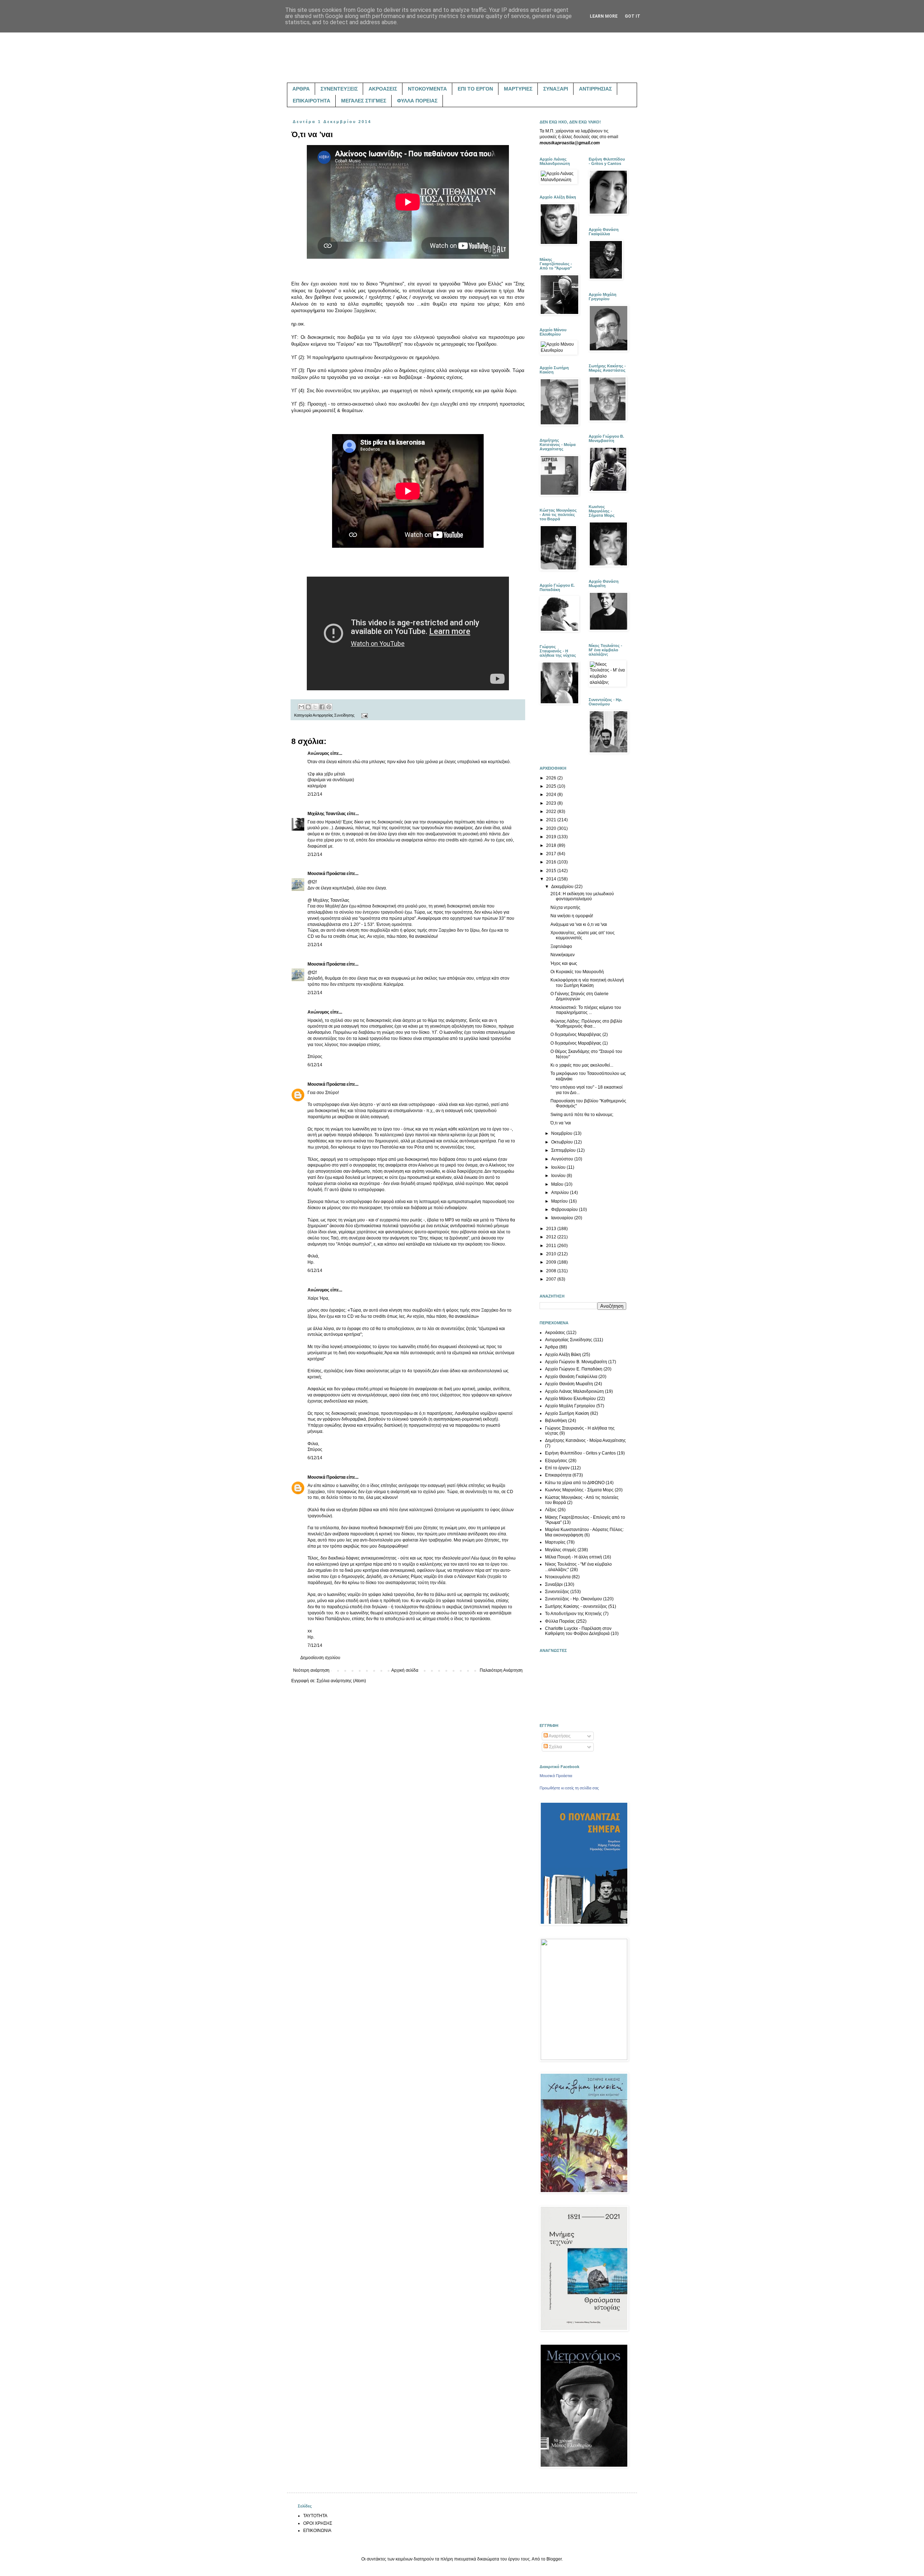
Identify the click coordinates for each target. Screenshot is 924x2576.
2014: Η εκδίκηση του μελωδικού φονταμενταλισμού (582, 896)
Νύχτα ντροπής (565, 907)
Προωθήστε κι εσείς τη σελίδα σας (569, 1788)
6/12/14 (315, 1065)
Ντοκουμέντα (558, 1577)
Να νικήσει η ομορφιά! (572, 916)
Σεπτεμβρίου (564, 1150)
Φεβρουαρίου (565, 1210)
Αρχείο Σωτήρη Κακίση (567, 1413)
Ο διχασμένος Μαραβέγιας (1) (579, 1043)
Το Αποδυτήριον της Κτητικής (574, 1614)
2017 (552, 854)
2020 (552, 828)
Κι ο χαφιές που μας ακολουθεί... (582, 1065)
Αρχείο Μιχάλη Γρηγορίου (570, 1406)
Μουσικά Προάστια (326, 874)
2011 (552, 1246)
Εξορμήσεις (556, 1461)
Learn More (604, 16)
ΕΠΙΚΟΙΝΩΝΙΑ (317, 2531)
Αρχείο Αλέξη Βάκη (563, 1355)
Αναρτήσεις (559, 1736)
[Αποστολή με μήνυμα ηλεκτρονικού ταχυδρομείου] (301, 707)
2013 (552, 1229)
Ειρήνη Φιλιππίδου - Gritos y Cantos (580, 1453)
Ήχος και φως (564, 963)
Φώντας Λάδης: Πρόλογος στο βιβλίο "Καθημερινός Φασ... (586, 1024)
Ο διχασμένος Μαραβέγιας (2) (579, 1035)
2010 (552, 1254)
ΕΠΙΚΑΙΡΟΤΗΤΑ (311, 101)
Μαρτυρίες (555, 1542)
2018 (552, 845)
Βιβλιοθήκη (556, 1421)
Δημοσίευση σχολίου (320, 1658)
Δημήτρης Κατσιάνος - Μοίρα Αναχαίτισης (585, 1440)
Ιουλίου (559, 1167)
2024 (552, 795)
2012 (552, 1237)
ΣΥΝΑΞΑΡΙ (556, 89)
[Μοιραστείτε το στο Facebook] (322, 707)
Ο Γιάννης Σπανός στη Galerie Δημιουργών (579, 996)
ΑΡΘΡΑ (301, 89)
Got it (633, 16)
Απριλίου (561, 1193)
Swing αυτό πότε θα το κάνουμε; (582, 1115)
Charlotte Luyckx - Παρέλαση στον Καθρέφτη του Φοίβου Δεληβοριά (578, 1631)
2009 (552, 1262)
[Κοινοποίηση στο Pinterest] (329, 707)
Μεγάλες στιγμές (561, 1550)
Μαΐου (558, 1184)
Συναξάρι (554, 1584)
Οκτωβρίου (563, 1142)
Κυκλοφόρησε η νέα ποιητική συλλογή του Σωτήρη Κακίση (587, 983)
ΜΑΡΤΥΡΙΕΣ (518, 89)
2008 (552, 1271)
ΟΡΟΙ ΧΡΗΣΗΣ (318, 2523)
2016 (552, 862)
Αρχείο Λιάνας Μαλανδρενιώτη (574, 1391)
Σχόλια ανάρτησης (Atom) (341, 1681)
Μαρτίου (560, 1201)
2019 (552, 837)
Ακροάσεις (555, 1333)
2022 (552, 812)
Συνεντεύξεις (557, 1592)
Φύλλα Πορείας (560, 1621)
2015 (552, 871)
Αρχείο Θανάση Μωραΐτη (569, 1384)
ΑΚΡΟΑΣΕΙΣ (383, 89)
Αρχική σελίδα (405, 1670)
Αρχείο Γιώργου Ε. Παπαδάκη (574, 1369)
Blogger (554, 2559)
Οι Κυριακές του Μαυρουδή (577, 972)
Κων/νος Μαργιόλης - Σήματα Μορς (579, 1490)
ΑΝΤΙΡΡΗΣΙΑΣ (595, 89)
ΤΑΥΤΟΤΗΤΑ (315, 2516)
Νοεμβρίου (562, 1133)
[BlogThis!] (308, 707)
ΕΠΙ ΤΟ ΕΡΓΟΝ (475, 89)
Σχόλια (555, 1747)
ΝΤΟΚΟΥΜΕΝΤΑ (427, 89)
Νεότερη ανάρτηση (311, 1670)
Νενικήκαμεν (563, 955)
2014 (552, 879)
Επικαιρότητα (558, 1475)
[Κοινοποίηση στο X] (315, 707)
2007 (552, 1279)
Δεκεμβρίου (563, 887)
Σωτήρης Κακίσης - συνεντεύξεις (576, 1606)
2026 (552, 778)
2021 (552, 820)
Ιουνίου (559, 1176)
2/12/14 (315, 794)
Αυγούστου (563, 1159)
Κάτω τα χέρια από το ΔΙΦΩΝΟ (575, 1483)
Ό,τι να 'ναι (561, 1123)
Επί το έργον (557, 1468)
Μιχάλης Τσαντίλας (327, 814)
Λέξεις (551, 1510)
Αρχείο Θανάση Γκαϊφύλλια (571, 1377)
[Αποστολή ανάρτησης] (364, 715)
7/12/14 (315, 1645)
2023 (552, 803)
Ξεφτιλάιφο (561, 946)
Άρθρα (552, 1347)
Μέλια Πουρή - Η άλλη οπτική (574, 1557)
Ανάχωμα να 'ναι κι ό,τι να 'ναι (579, 924)
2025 (552, 786)
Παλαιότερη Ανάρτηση (501, 1670)
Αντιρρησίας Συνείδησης (334, 715)
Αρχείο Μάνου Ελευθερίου (570, 1399)
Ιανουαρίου (563, 1218)
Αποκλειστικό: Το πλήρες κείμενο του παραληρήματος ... (586, 1010)
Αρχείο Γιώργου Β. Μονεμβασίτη (576, 1362)
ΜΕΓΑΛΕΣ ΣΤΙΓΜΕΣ (364, 101)
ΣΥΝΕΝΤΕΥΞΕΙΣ (339, 89)
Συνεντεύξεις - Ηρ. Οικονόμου (574, 1599)
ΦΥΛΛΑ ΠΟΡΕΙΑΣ (417, 101)
